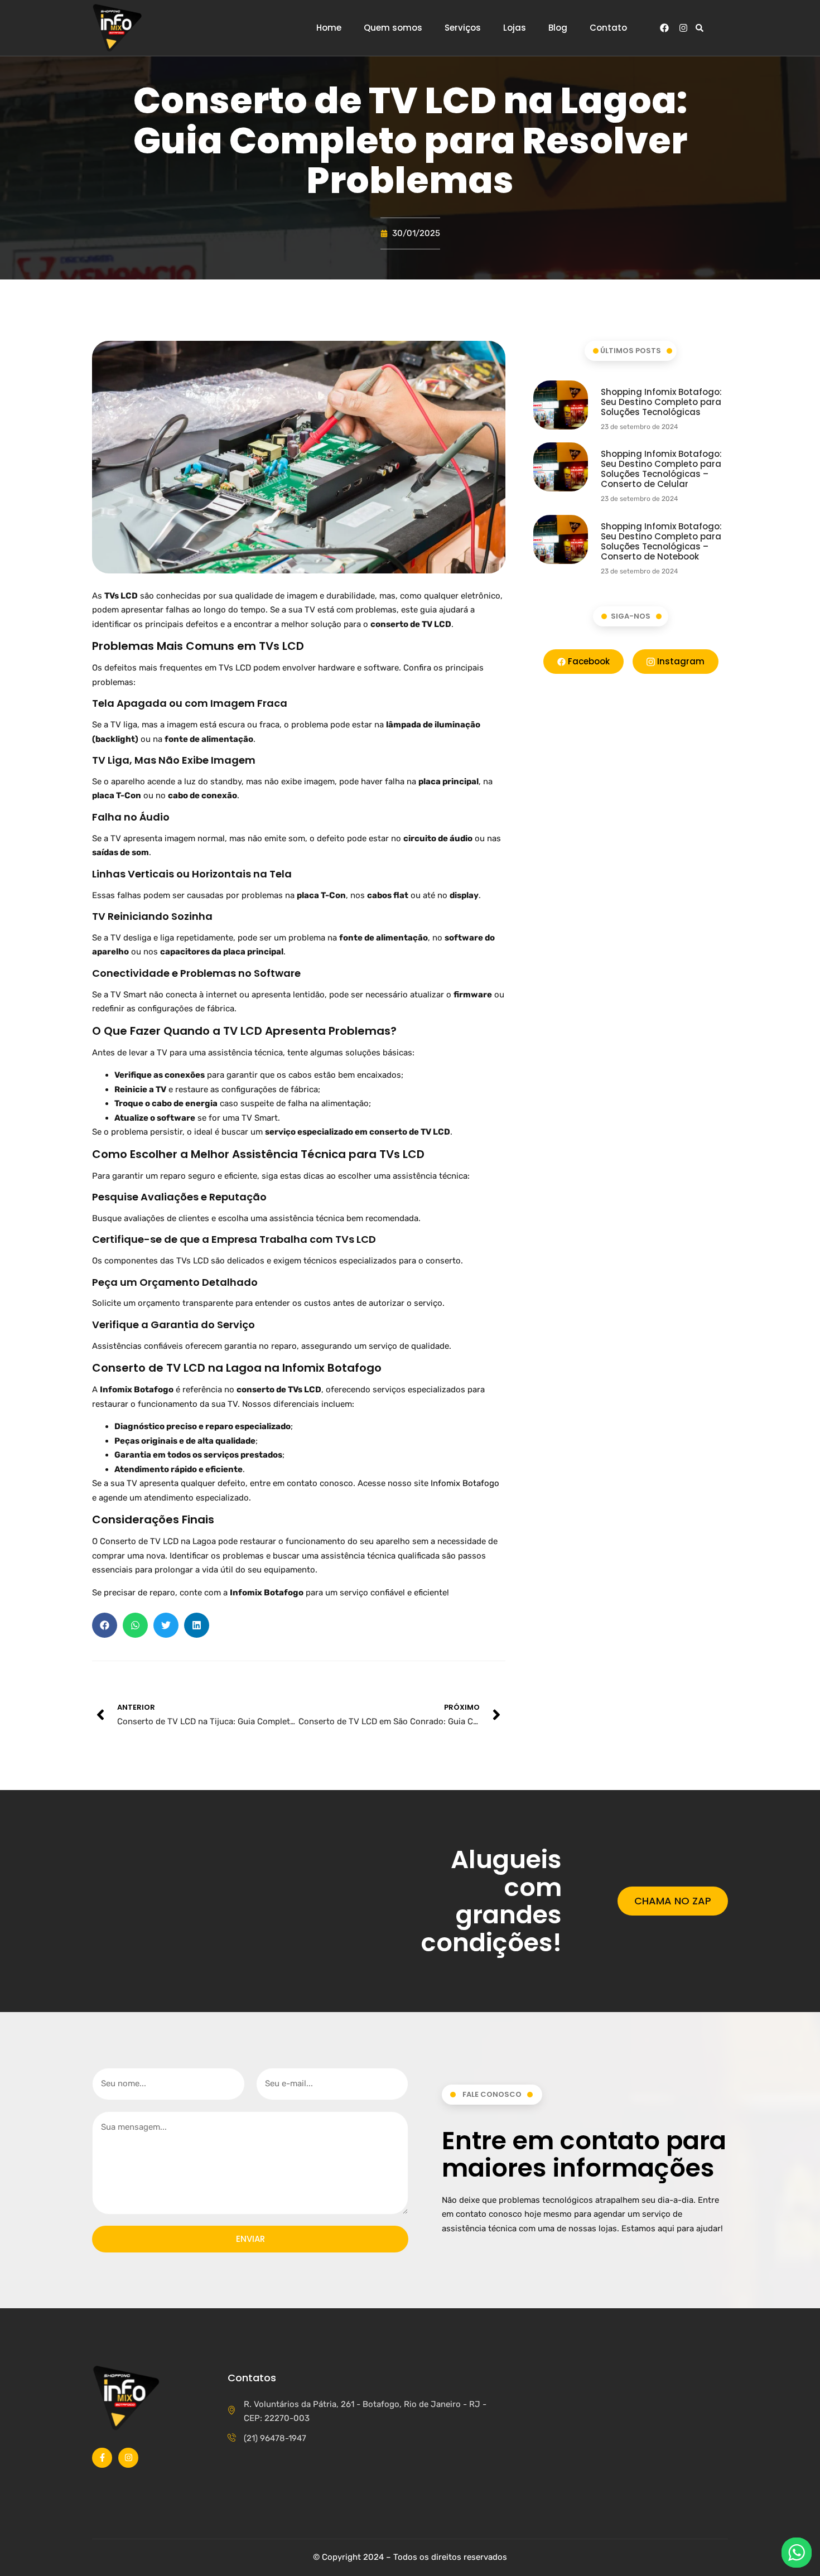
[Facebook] (664, 28)
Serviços (463, 28)
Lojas (515, 28)
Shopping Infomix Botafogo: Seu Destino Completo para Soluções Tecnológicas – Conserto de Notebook (661, 541)
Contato (608, 28)
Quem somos (393, 28)
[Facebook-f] (102, 2458)
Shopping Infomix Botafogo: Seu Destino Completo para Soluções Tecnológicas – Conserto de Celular (661, 469)
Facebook (588, 661)
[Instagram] (683, 28)
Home (329, 28)
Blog (558, 28)
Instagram (680, 661)
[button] (699, 28)
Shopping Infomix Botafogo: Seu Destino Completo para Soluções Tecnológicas (661, 402)
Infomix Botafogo (465, 1483)
